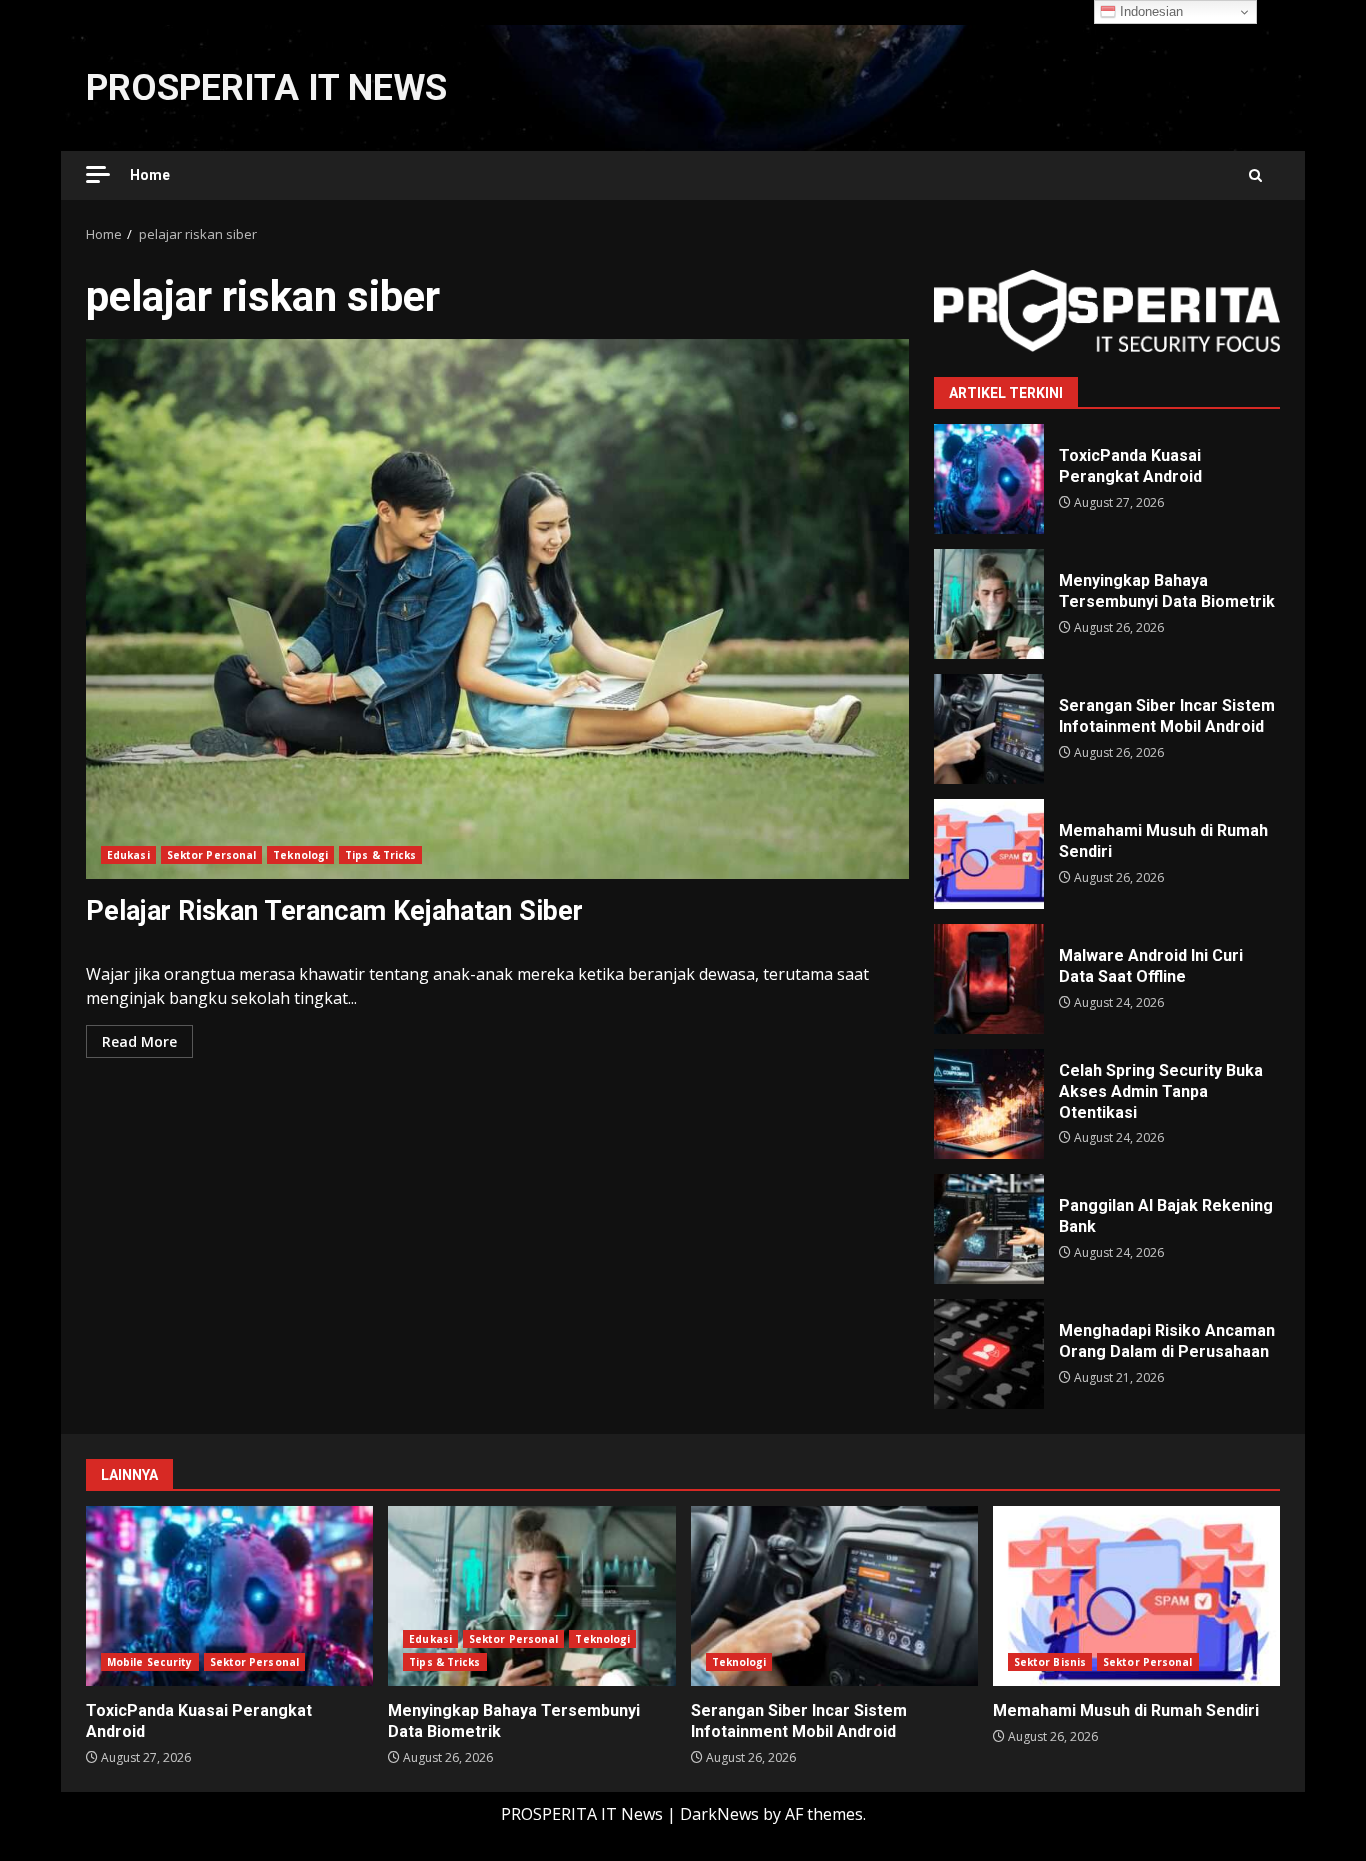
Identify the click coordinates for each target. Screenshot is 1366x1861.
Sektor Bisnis (1050, 1662)
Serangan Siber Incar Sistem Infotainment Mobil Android (989, 729)
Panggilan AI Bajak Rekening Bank (989, 1229)
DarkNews (719, 1814)
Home (150, 175)
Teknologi (300, 855)
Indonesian (1149, 11)
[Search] (1255, 175)
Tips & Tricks (380, 855)
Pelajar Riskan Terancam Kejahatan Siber (497, 609)
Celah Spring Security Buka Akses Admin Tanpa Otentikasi (989, 1104)
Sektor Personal (212, 855)
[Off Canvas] (98, 174)
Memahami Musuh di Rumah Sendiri (989, 854)
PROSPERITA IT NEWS (266, 88)
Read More (139, 1041)
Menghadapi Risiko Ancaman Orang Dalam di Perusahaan (989, 1354)
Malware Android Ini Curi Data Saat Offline (989, 979)
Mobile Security (150, 1662)
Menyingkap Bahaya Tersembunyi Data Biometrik (989, 604)
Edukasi (128, 855)
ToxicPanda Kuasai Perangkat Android (989, 479)
